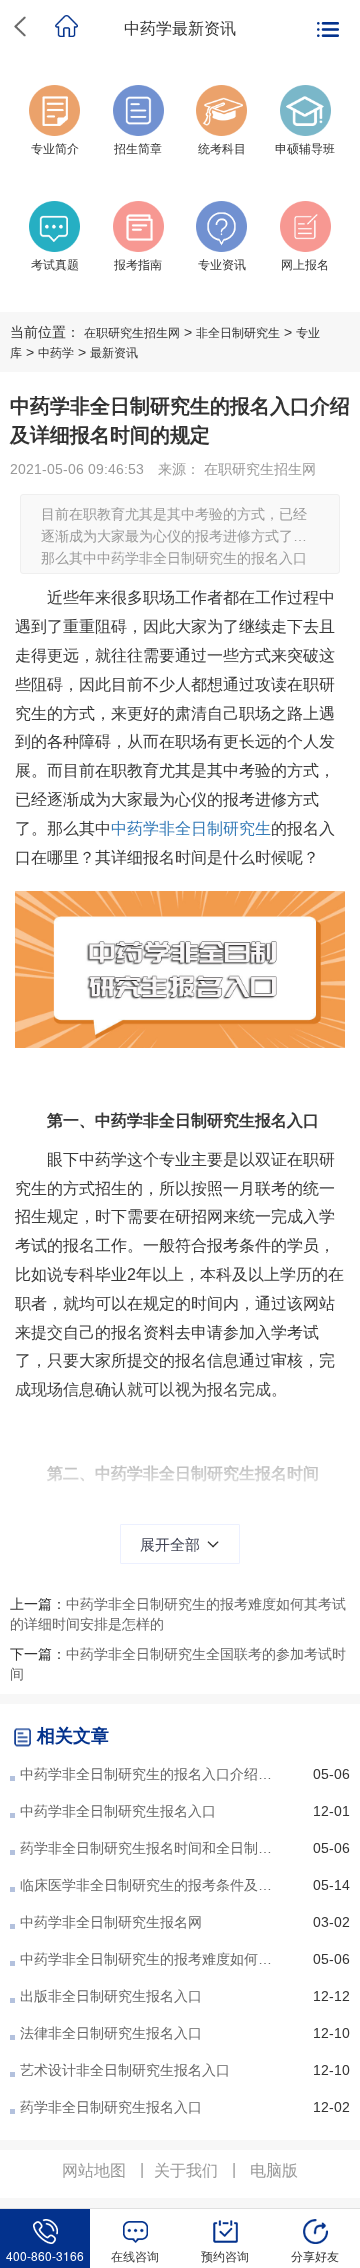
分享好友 (315, 2255)
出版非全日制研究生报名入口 (111, 1996)
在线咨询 (135, 2255)
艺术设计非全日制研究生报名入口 (125, 2070)
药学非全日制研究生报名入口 (111, 2107)
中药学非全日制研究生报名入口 (118, 1811)
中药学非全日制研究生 (191, 828)
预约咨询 (225, 2255)
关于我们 (186, 2170)
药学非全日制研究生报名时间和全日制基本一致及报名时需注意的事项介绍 (152, 1848)
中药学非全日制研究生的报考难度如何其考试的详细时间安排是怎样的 (152, 1959)
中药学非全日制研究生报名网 (111, 1922)
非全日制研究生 (238, 333)
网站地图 (94, 2170)
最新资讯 (114, 353)
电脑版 (274, 2170)
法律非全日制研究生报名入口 (111, 2033)
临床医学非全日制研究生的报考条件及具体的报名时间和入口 (152, 1885)
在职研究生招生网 (132, 333)
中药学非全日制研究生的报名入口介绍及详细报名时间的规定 (152, 1774)
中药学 (56, 353)
